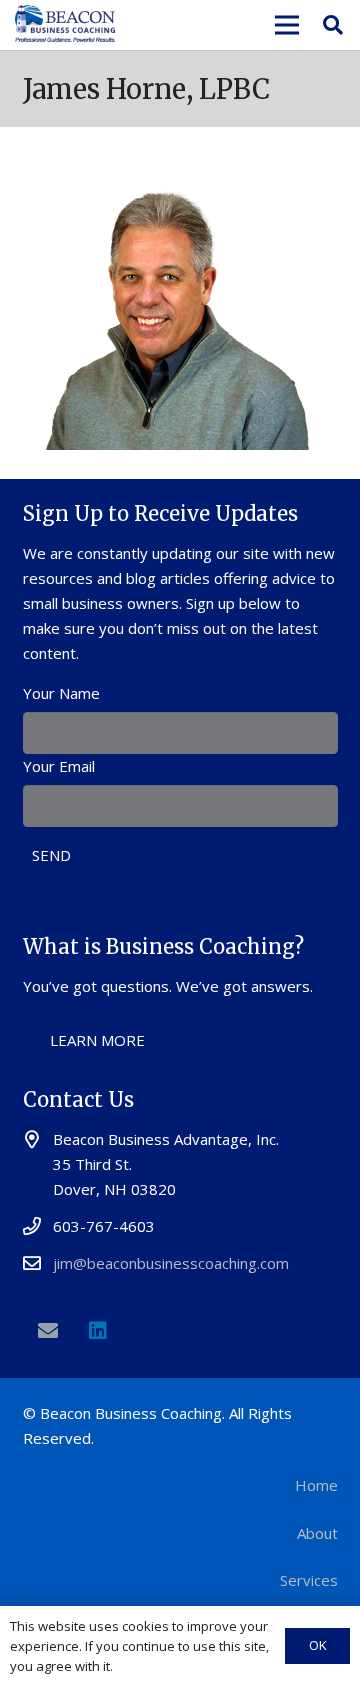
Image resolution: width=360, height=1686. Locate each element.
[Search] (333, 25)
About (317, 1533)
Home (316, 1485)
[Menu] (287, 25)
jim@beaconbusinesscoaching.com (171, 1263)
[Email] (48, 1331)
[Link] (65, 25)
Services (309, 1580)
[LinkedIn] (98, 1331)
